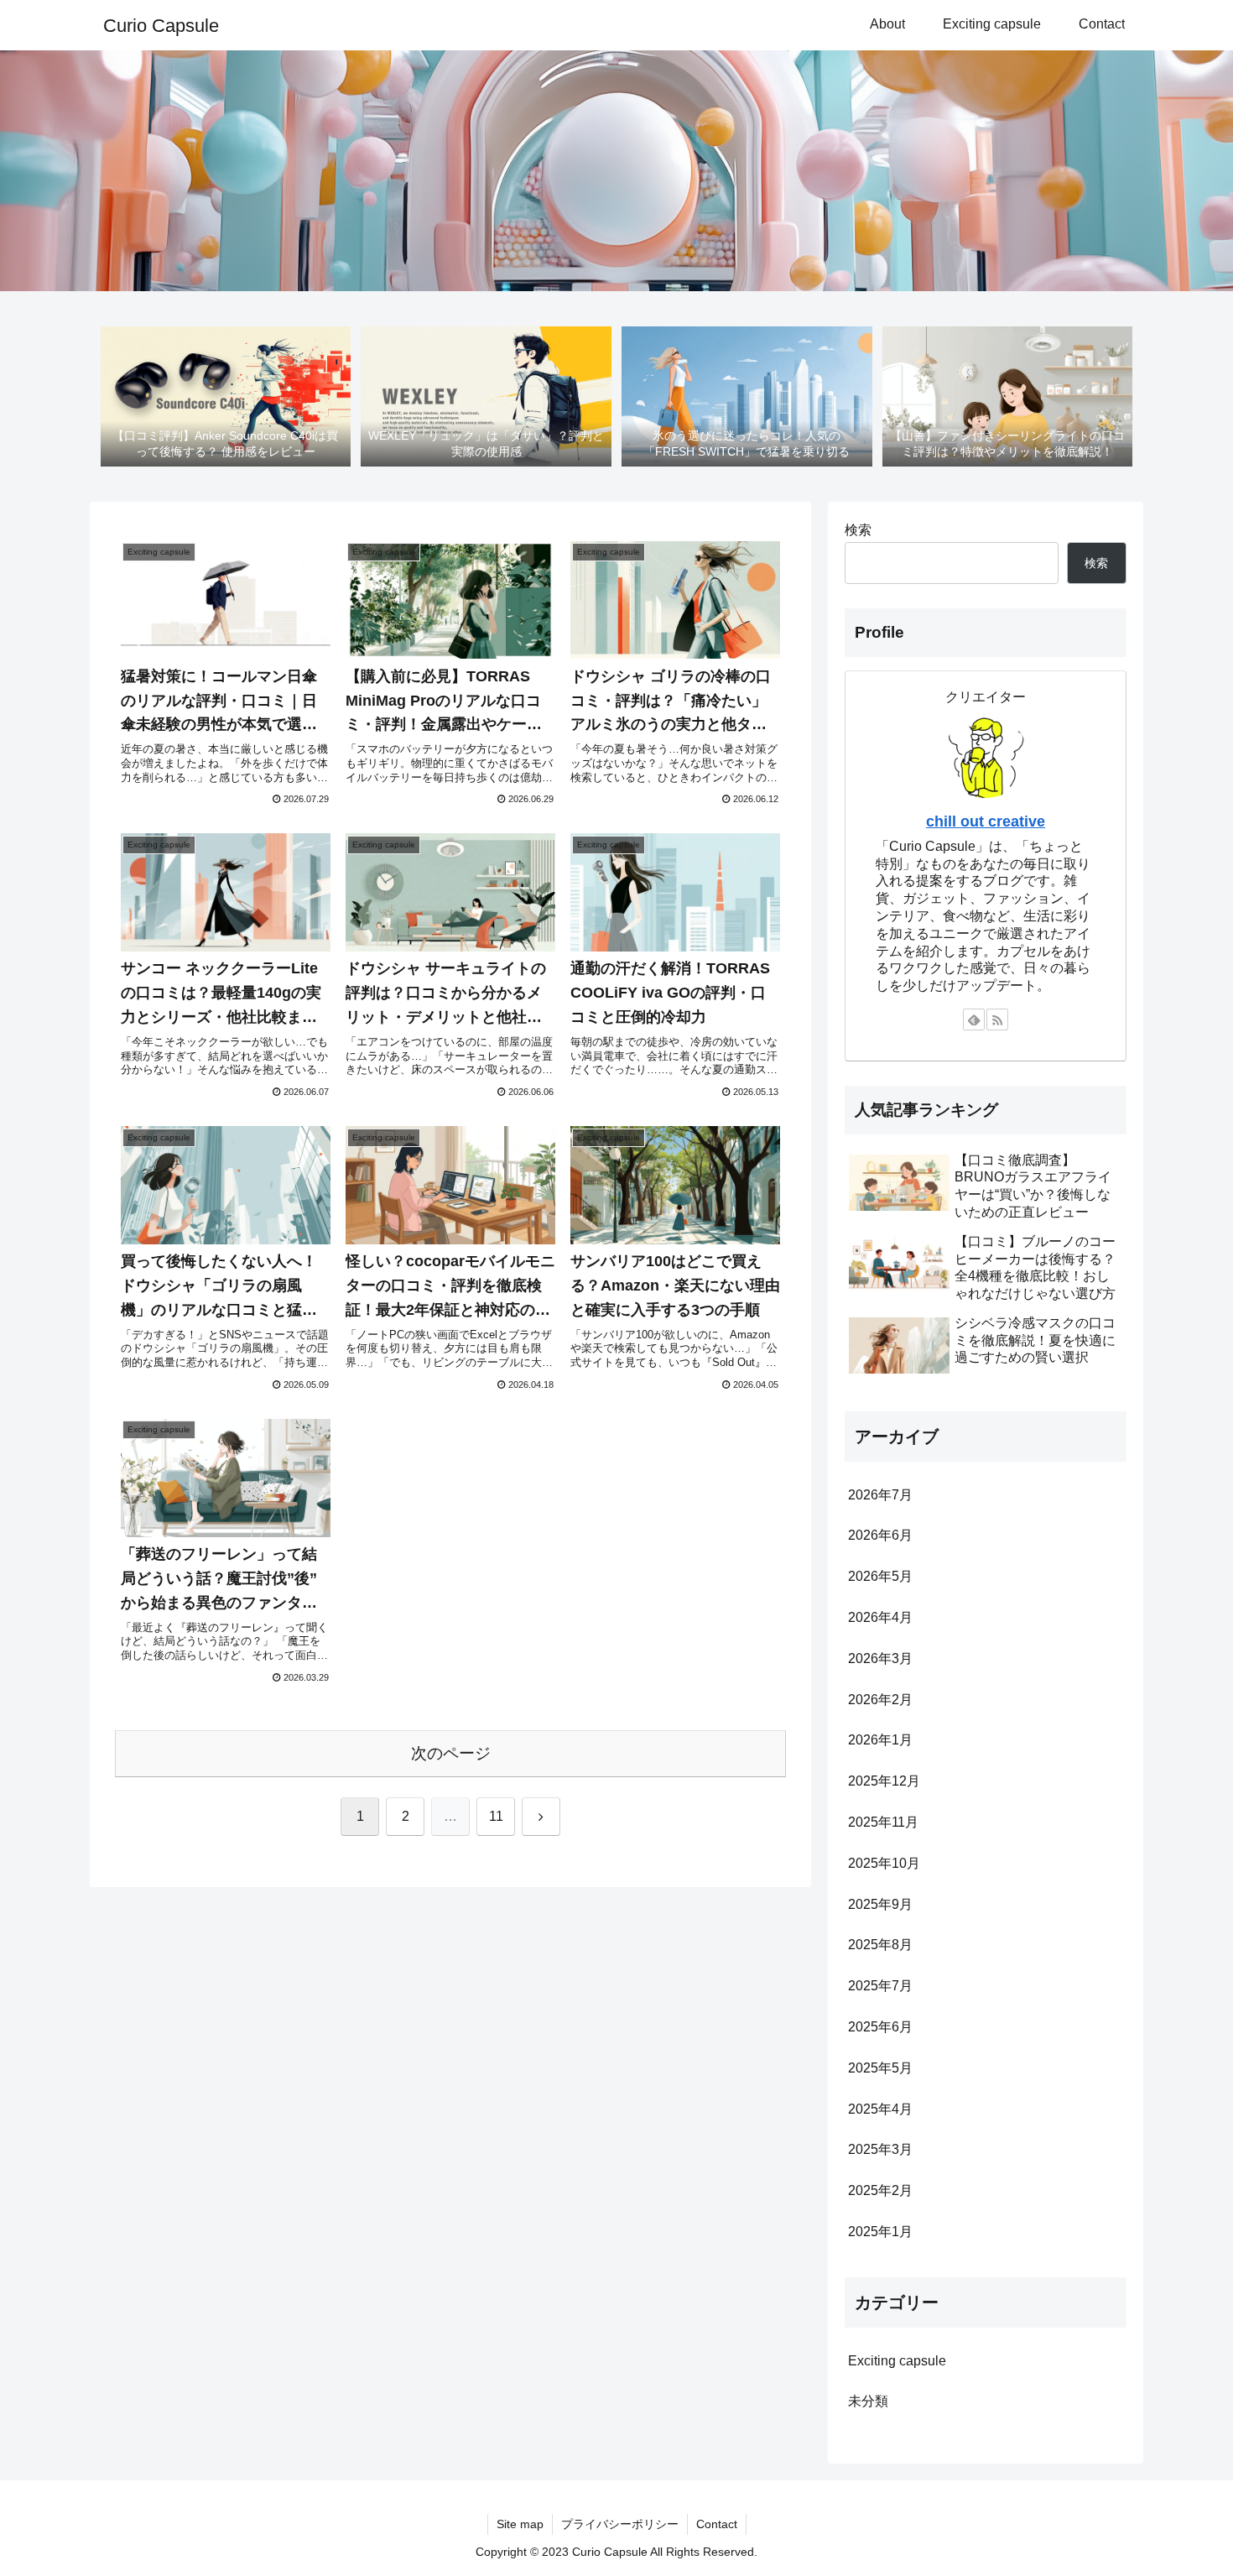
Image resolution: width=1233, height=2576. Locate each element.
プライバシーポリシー (620, 2524)
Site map (520, 2524)
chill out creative (986, 821)
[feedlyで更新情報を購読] (974, 1019)
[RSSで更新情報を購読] (997, 1019)
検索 (858, 530)
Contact (717, 2524)
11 (496, 1816)
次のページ (451, 1753)
